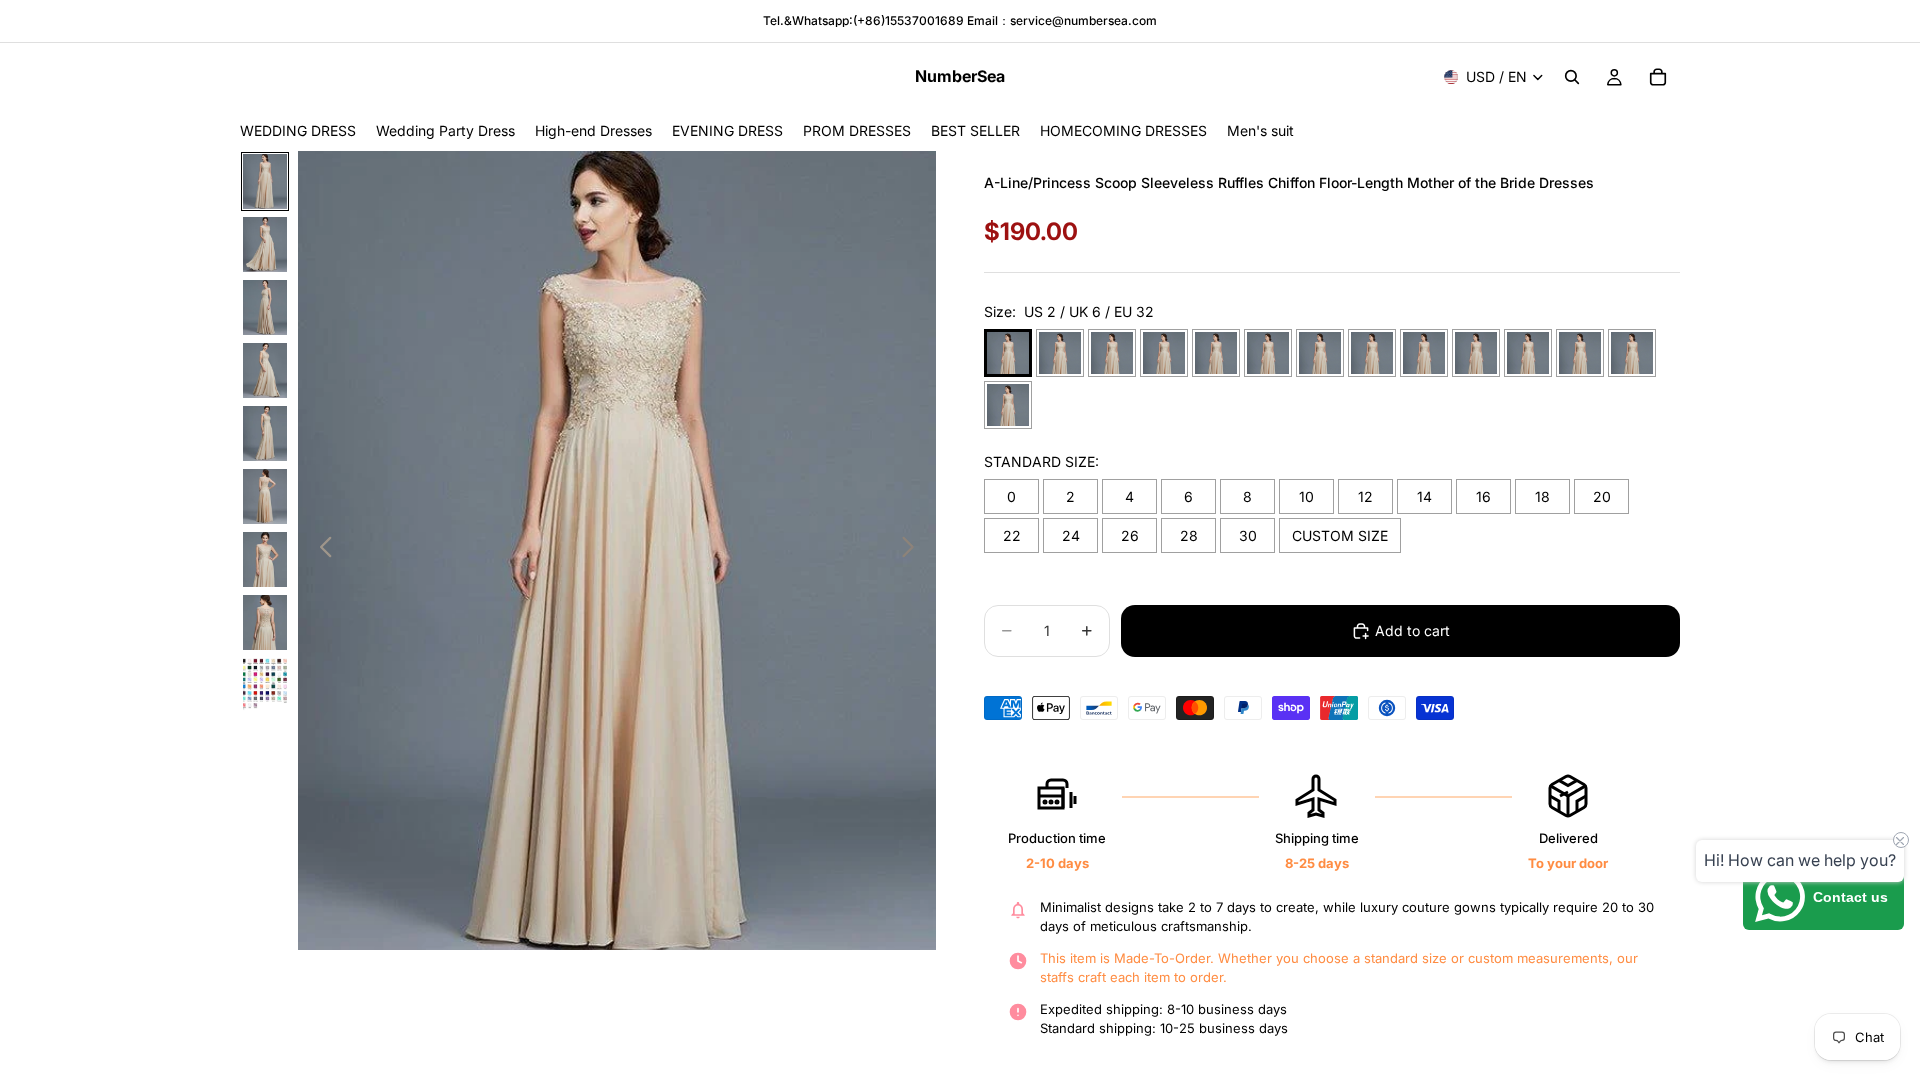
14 (1424, 496)
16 (1483, 496)
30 (1248, 535)
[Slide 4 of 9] (265, 370)
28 (1189, 535)
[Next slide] (913, 550)
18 (1542, 496)
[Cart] (1658, 77)
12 (1365, 496)
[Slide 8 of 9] (265, 622)
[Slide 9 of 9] (265, 685)
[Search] (1572, 77)
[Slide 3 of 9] (265, 307)
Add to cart (1412, 630)
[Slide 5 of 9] (265, 433)
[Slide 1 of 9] (265, 181)
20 (1602, 496)
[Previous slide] (320, 550)
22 (1012, 535)
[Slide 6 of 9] (265, 496)
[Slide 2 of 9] (265, 244)
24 (1071, 535)
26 (1130, 535)
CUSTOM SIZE (1340, 535)
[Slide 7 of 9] (265, 559)
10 (1306, 496)
